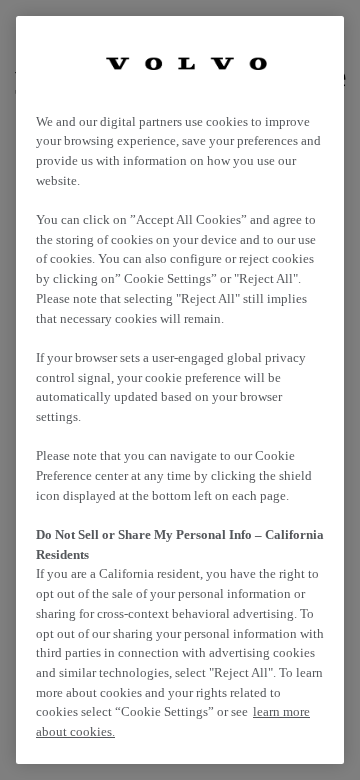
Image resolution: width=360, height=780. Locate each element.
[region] (180, 390)
